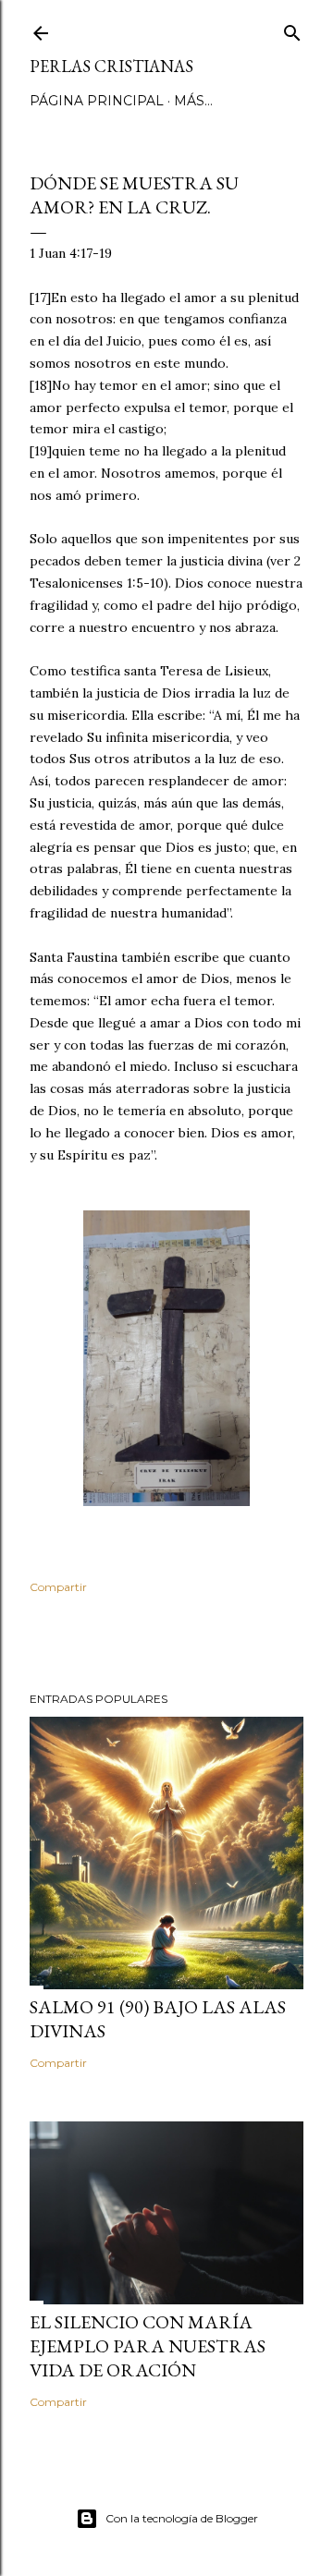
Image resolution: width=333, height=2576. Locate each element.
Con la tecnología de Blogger (182, 2518)
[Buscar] (292, 29)
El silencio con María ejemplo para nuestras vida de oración (148, 2346)
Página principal (97, 101)
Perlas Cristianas (111, 66)
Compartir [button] (58, 1587)
